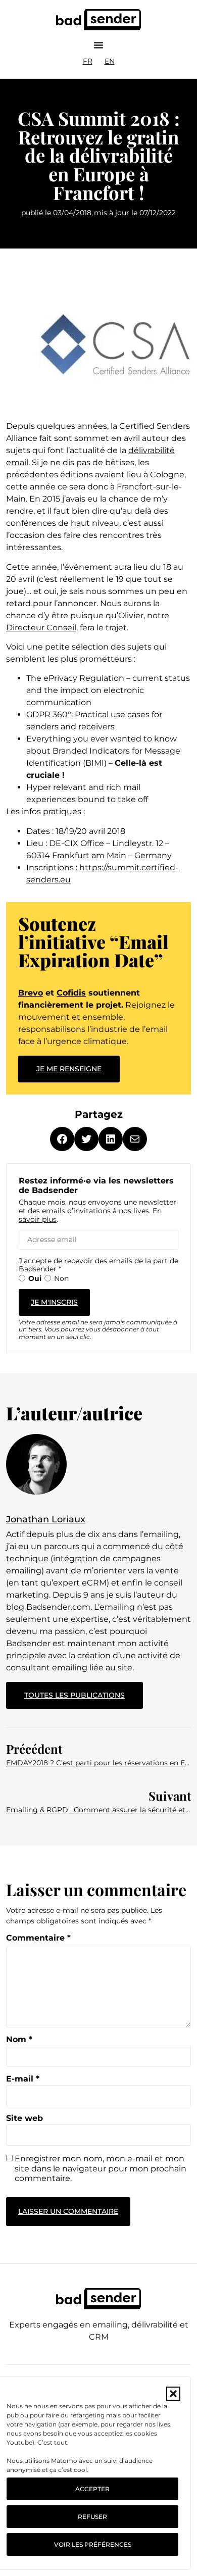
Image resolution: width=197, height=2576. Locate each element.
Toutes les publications (84, 1691)
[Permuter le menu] (98, 45)
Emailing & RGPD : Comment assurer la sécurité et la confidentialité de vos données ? (98, 1810)
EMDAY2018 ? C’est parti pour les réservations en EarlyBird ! (98, 1763)
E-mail (23, 2079)
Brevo (31, 993)
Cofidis (71, 993)
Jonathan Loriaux (46, 1519)
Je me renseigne (69, 1069)
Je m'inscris (54, 1302)
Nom (19, 2040)
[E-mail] (135, 1139)
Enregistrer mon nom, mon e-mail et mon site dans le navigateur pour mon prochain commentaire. (101, 2168)
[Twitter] (86, 1139)
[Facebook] (62, 1139)
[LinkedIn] (111, 1139)
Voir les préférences (93, 2544)
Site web (24, 2118)
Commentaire (38, 1938)
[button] (173, 2394)
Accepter (92, 2489)
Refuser (92, 2517)
